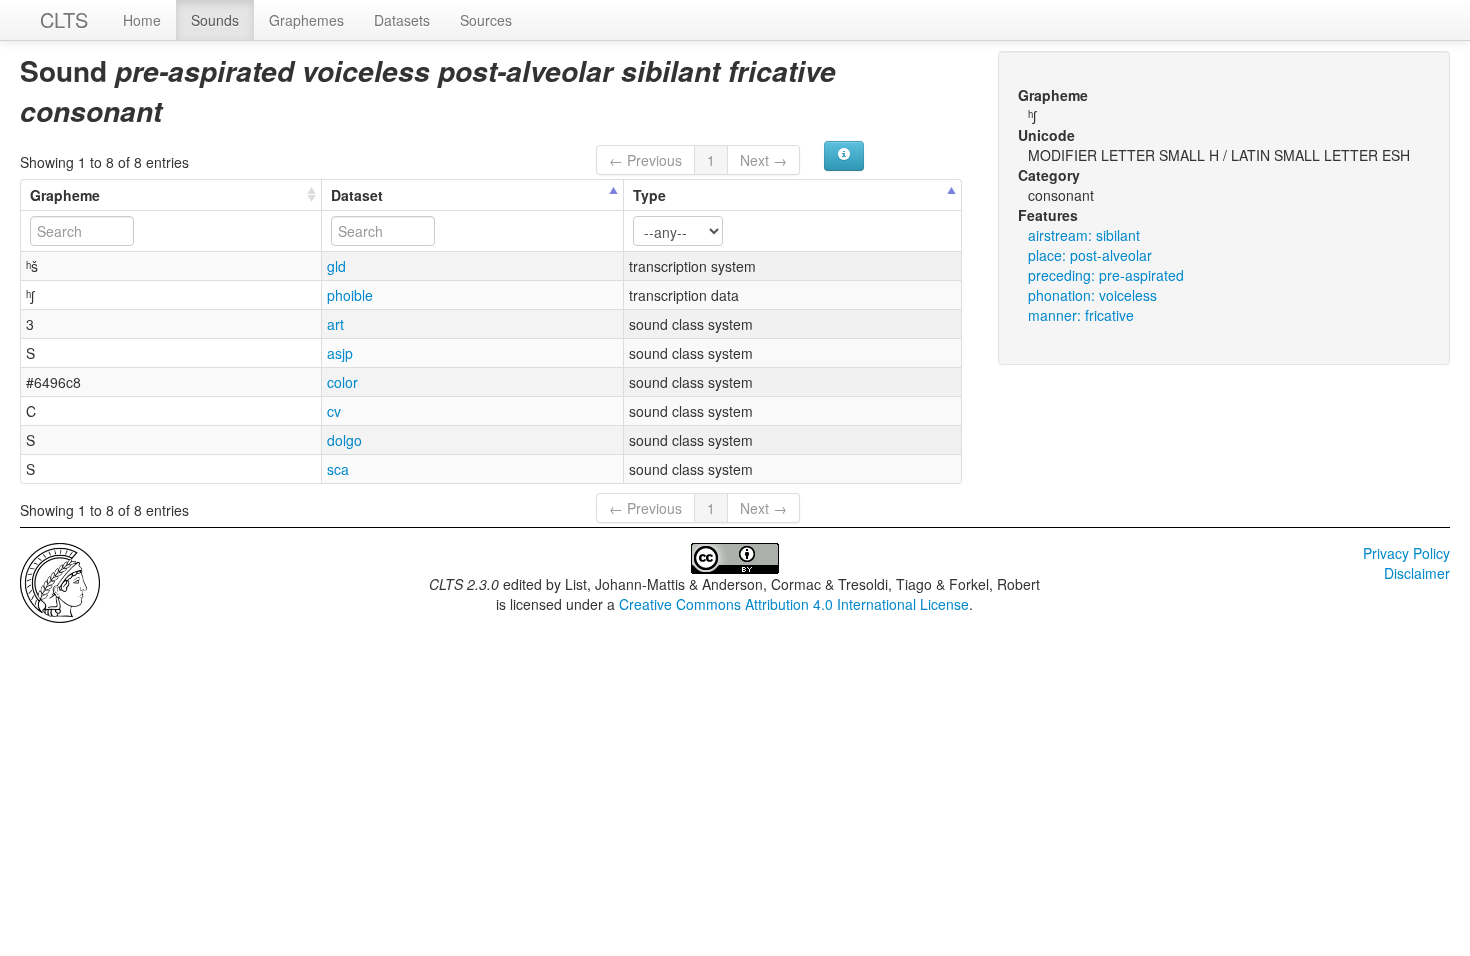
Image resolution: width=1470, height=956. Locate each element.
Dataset (357, 195)
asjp (340, 353)
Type (649, 195)
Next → (763, 160)
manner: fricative (1081, 315)
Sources (486, 20)
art (335, 324)
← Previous (645, 160)
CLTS (64, 19)
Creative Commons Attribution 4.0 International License (794, 604)
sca (338, 469)
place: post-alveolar (1090, 255)
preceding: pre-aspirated (1106, 275)
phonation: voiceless (1092, 295)
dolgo (344, 440)
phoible (350, 295)
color (342, 382)
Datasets (402, 20)
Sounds (215, 20)
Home (142, 20)
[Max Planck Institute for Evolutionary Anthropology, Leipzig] (60, 581)
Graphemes (306, 20)
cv (334, 411)
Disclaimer (1417, 573)
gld (336, 266)
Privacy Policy (1406, 553)
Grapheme (65, 195)
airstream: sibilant (1084, 235)
